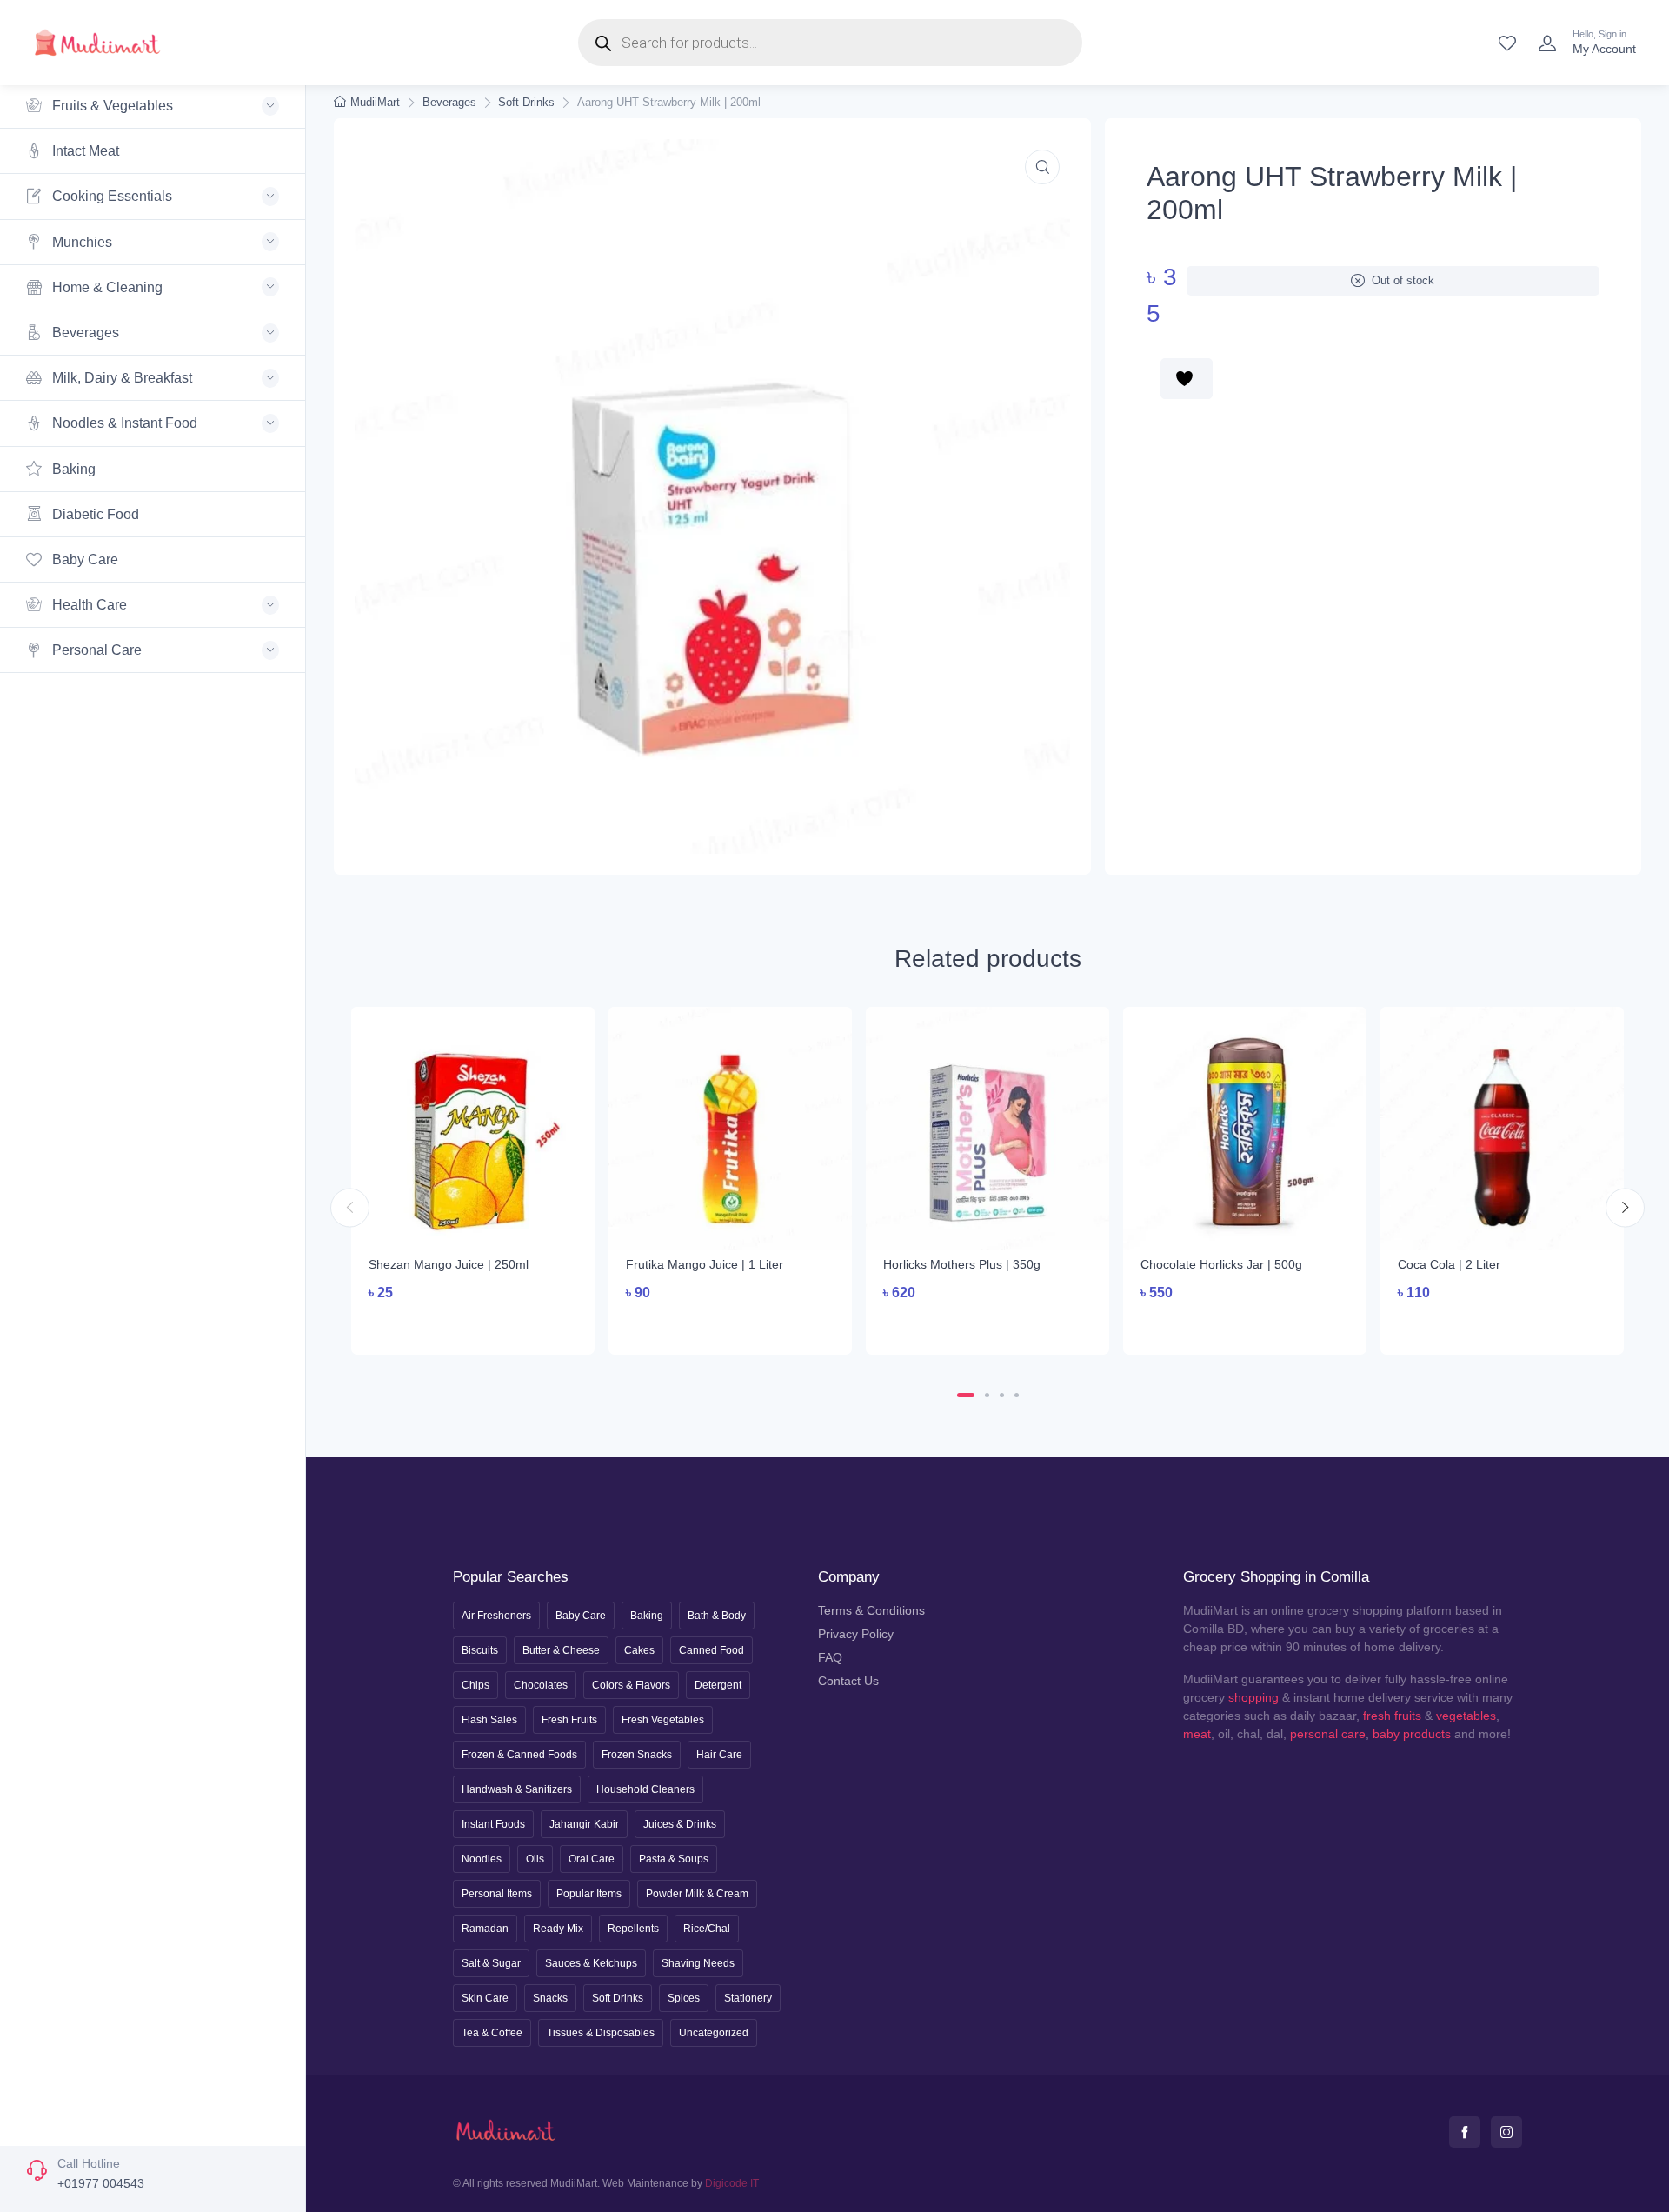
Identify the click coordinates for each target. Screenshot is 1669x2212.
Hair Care (719, 1755)
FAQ (830, 1657)
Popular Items (589, 1894)
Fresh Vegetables (663, 1720)
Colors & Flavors (631, 1685)
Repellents (633, 1929)
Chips (475, 1685)
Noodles (482, 1859)
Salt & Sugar (491, 1963)
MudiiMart (375, 102)
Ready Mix (558, 1929)
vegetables (1466, 1716)
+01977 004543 (101, 2183)
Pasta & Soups (674, 1859)
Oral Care (592, 1859)
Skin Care (485, 1998)
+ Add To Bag (473, 1326)
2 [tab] (987, 1395)
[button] (1042, 167)
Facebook (1465, 2132)
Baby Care (83, 560)
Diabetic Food (94, 514)
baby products (1412, 1734)
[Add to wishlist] (1187, 379)
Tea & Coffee (492, 2033)
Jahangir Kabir (584, 1824)
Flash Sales (489, 1720)
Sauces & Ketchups (591, 1963)
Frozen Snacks (637, 1755)
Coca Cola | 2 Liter (1449, 1264)
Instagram (1506, 2132)
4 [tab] (1017, 1395)
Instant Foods (493, 1824)
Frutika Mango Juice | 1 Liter (705, 1264)
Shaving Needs (698, 1963)
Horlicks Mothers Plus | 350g (962, 1264)
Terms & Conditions (871, 1610)
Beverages (449, 102)
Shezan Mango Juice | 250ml (449, 1264)
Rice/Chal (707, 1929)
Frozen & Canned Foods (519, 1755)
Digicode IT (732, 2183)
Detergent (718, 1685)
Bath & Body (717, 1616)
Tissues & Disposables (601, 2033)
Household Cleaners (645, 1789)
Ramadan (485, 1929)
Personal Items (497, 1894)
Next (1625, 1207)
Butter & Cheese (561, 1650)
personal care (1328, 1734)
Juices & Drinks (680, 1824)
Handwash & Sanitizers (517, 1789)
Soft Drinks (526, 102)
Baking (72, 469)
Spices (684, 1998)
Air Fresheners (496, 1616)
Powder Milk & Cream (697, 1894)
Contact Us (848, 1681)
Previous (350, 1207)
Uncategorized (714, 2033)
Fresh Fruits (569, 1720)
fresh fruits (1392, 1716)
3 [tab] (1002, 1395)
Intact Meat (84, 151)
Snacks (550, 1998)
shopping (1253, 1697)
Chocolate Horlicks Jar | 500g (1221, 1264)
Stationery (748, 1998)
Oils (535, 1859)
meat (1197, 1734)
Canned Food (711, 1650)
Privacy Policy (856, 1634)
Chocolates (541, 1685)
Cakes (639, 1650)
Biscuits (480, 1650)
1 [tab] (966, 1395)
